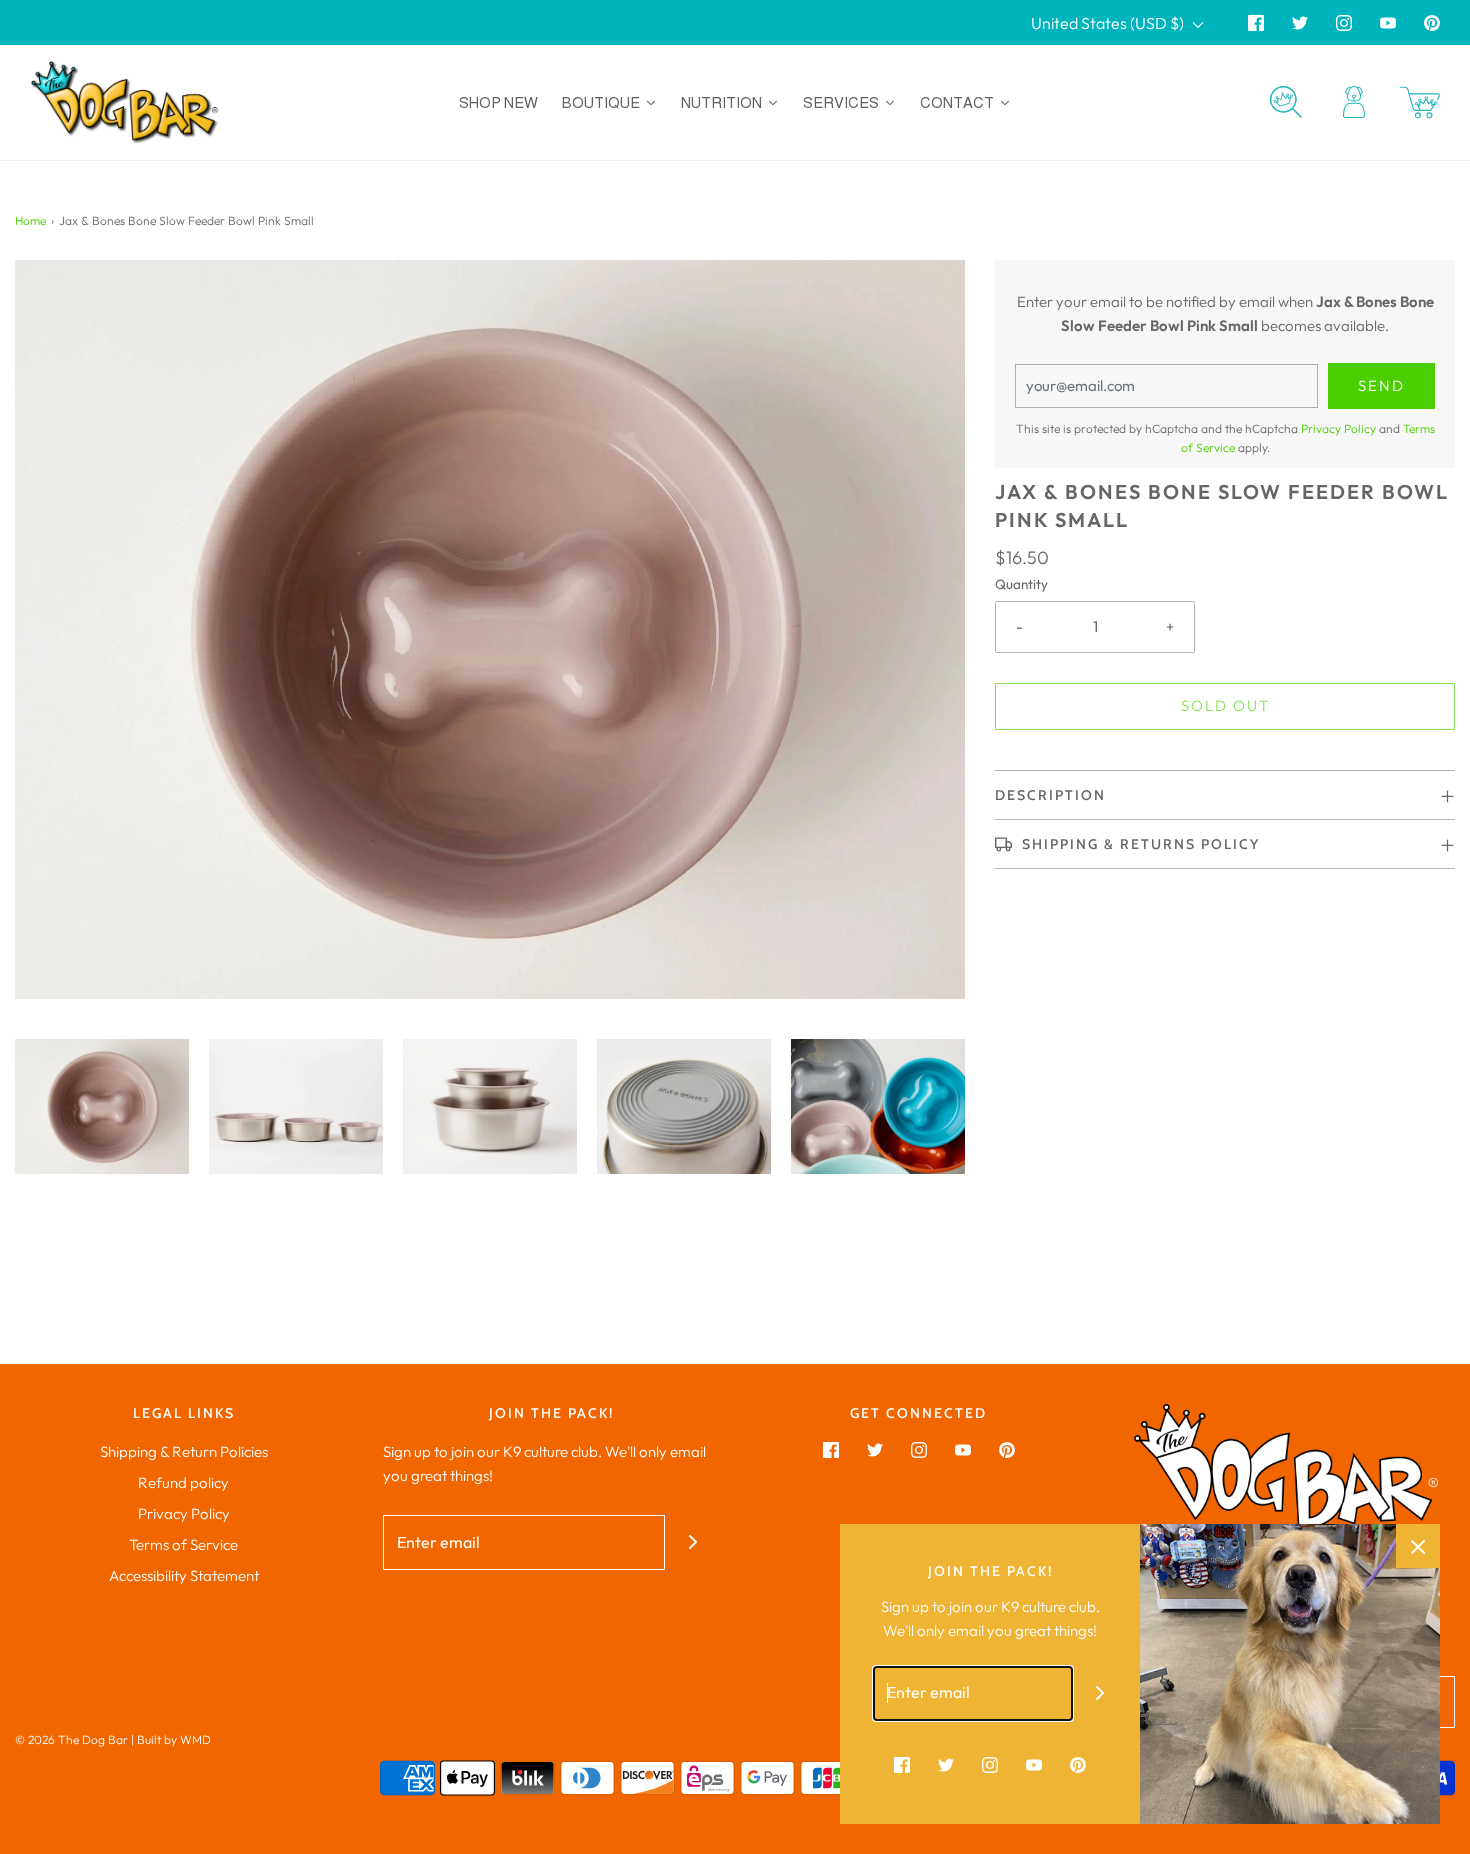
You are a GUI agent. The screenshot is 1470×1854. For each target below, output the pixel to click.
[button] (102, 1106)
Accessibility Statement (184, 1575)
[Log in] (1354, 102)
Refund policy (183, 1482)
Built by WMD (174, 1739)
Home (30, 220)
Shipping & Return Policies (184, 1451)
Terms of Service (183, 1544)
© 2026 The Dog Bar (71, 1739)
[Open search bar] (1286, 102)
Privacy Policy (1338, 428)
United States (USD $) (1109, 23)
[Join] (692, 1542)
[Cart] (1420, 102)
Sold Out (1225, 705)
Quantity (1021, 584)
